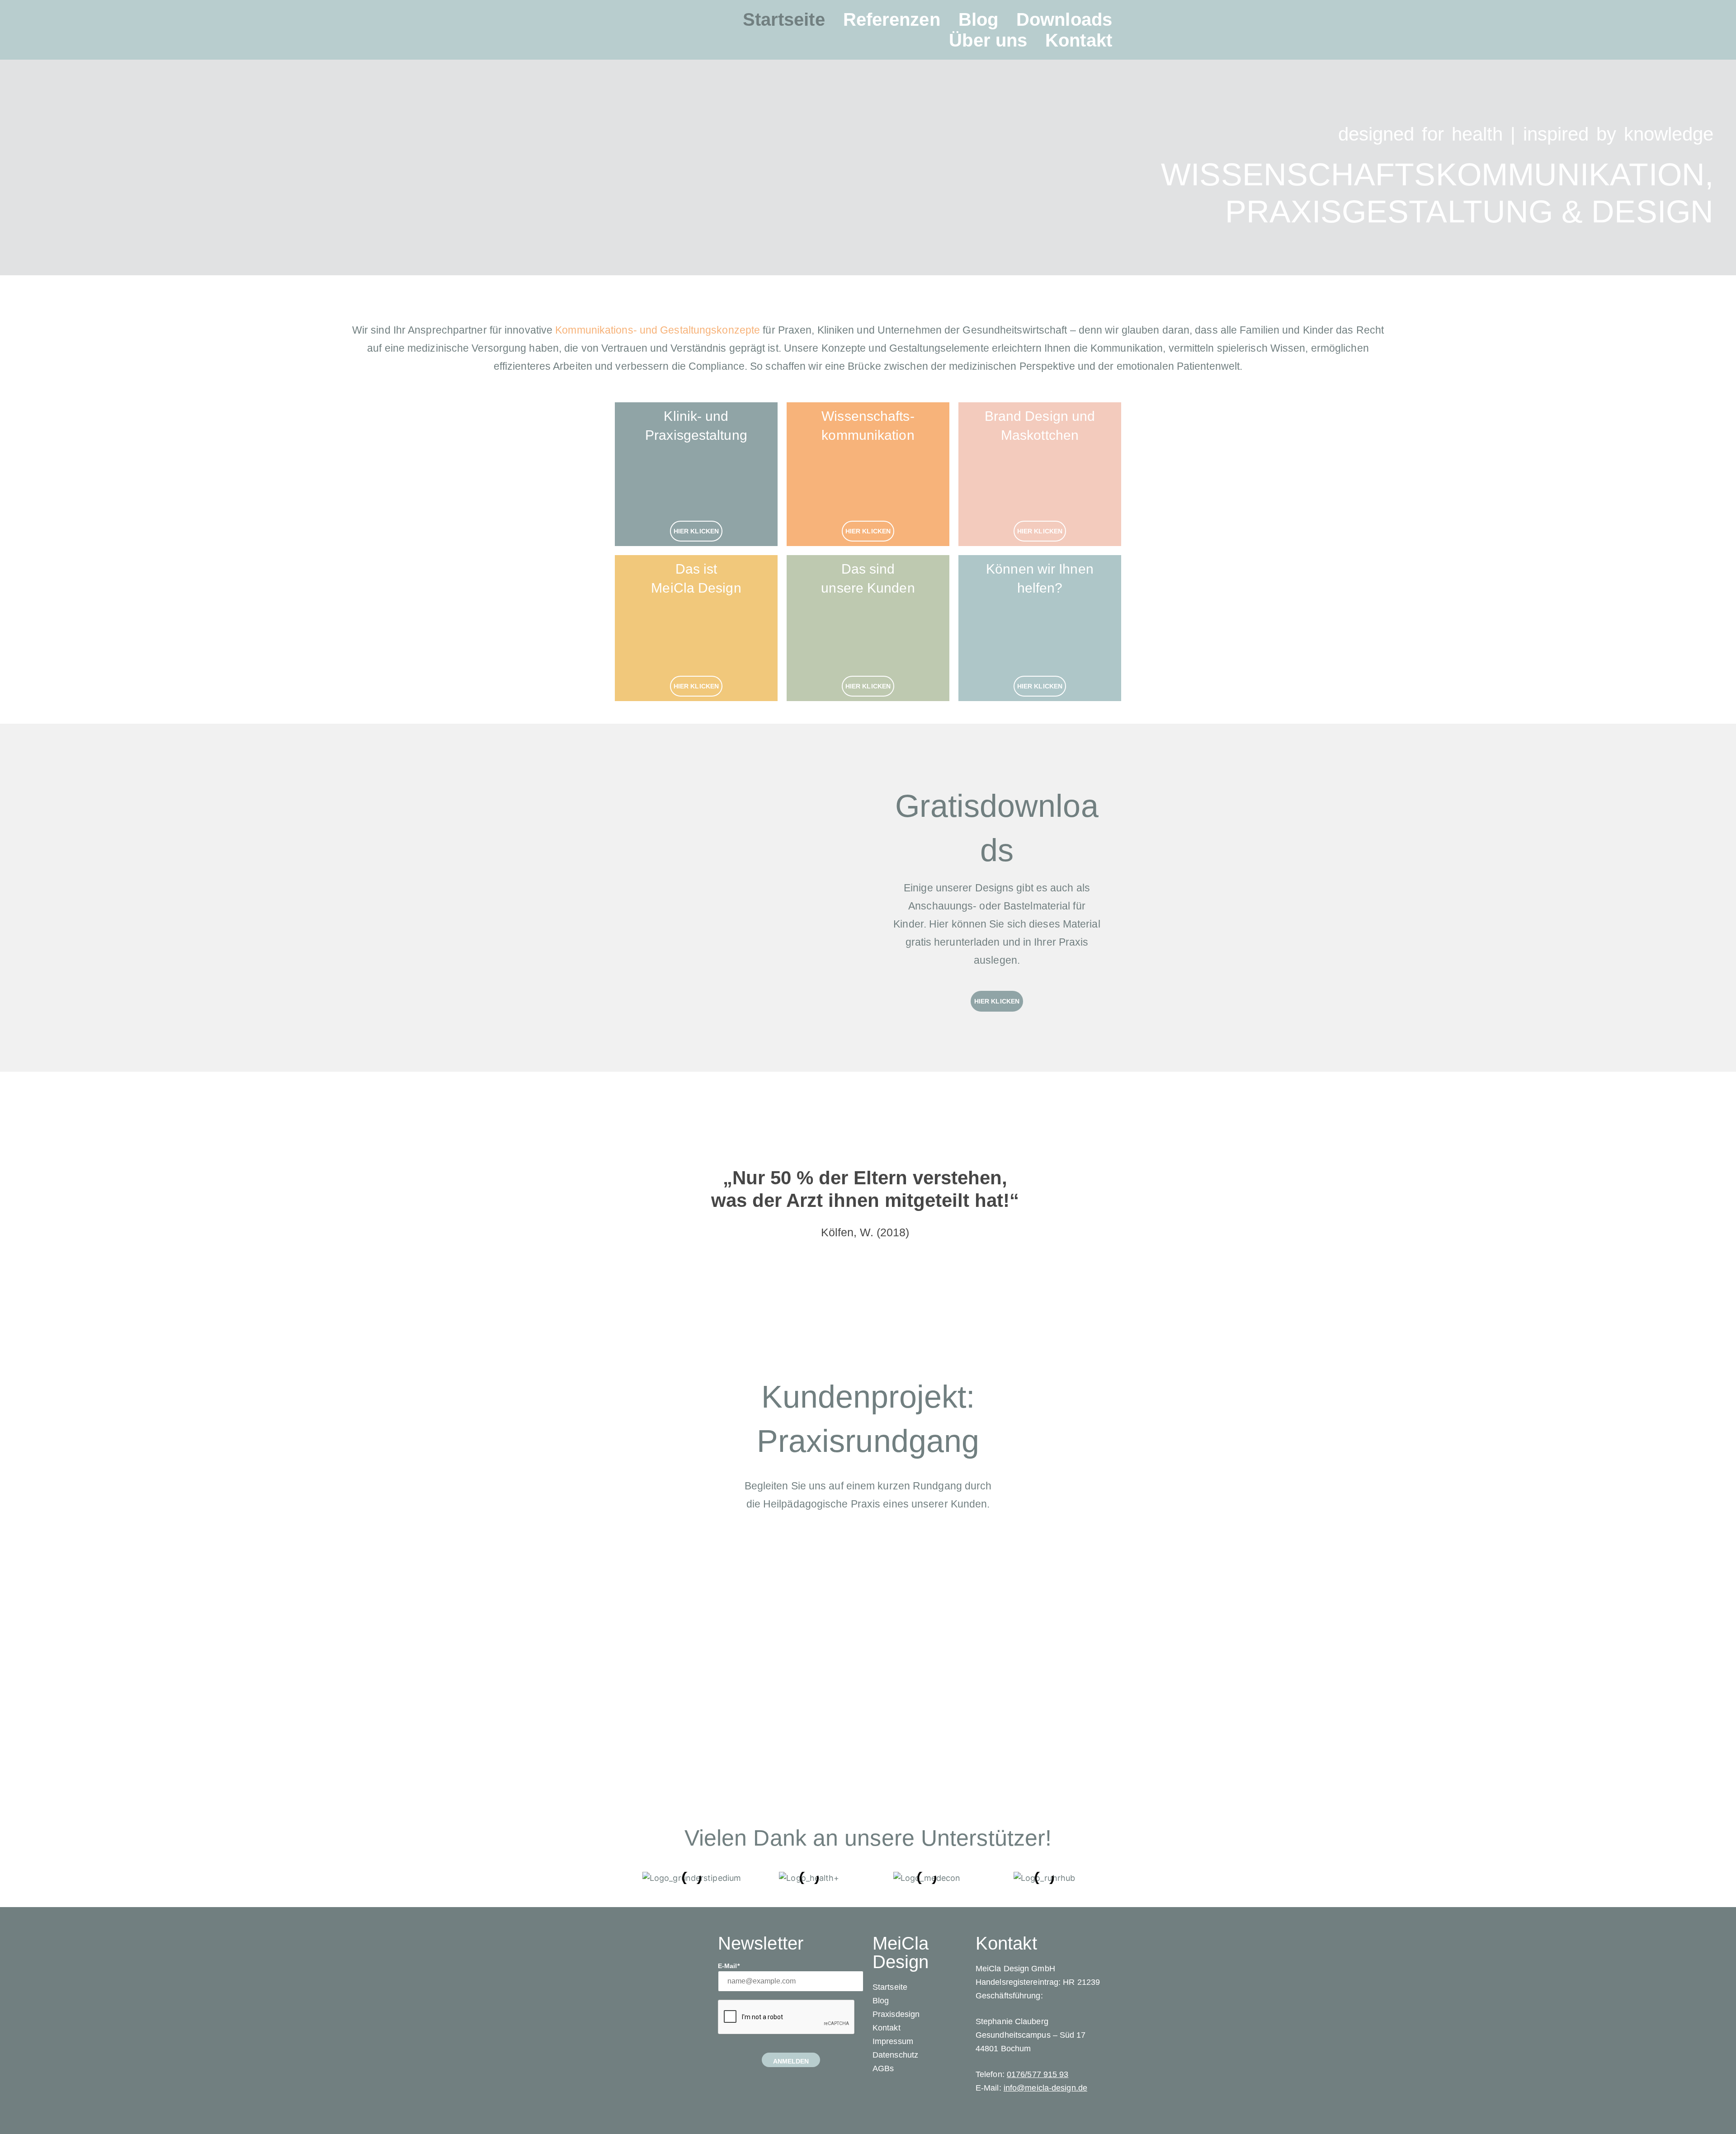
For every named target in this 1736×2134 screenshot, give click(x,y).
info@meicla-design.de (1045, 2088)
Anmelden (791, 2061)
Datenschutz (895, 2055)
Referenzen (892, 19)
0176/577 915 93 (1038, 2074)
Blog (978, 19)
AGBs (883, 2068)
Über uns (988, 40)
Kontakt (1079, 40)
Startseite (784, 19)
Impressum (893, 2041)
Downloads (1064, 19)
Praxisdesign (896, 2014)
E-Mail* (729, 1966)
